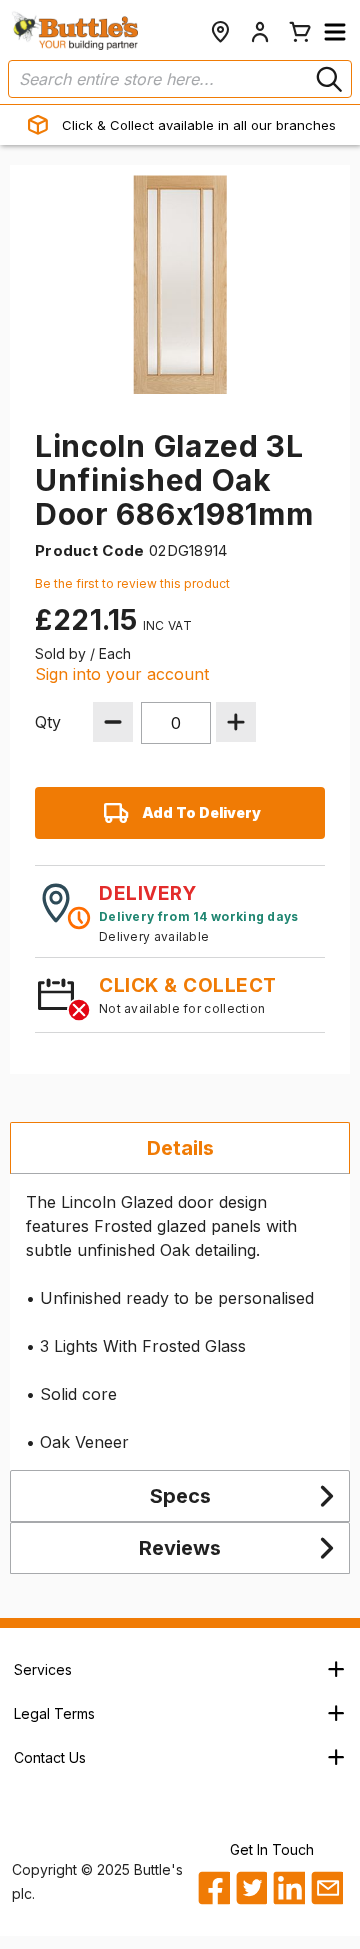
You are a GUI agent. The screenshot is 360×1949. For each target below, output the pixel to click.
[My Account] (260, 32)
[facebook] (213, 1888)
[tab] (180, 1148)
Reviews (180, 1548)
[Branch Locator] (220, 32)
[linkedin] (288, 1888)
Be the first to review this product (132, 583)
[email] (326, 1888)
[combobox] (180, 79)
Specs (180, 1496)
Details (180, 1148)
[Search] (327, 79)
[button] (335, 32)
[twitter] (251, 1888)
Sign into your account (122, 674)
